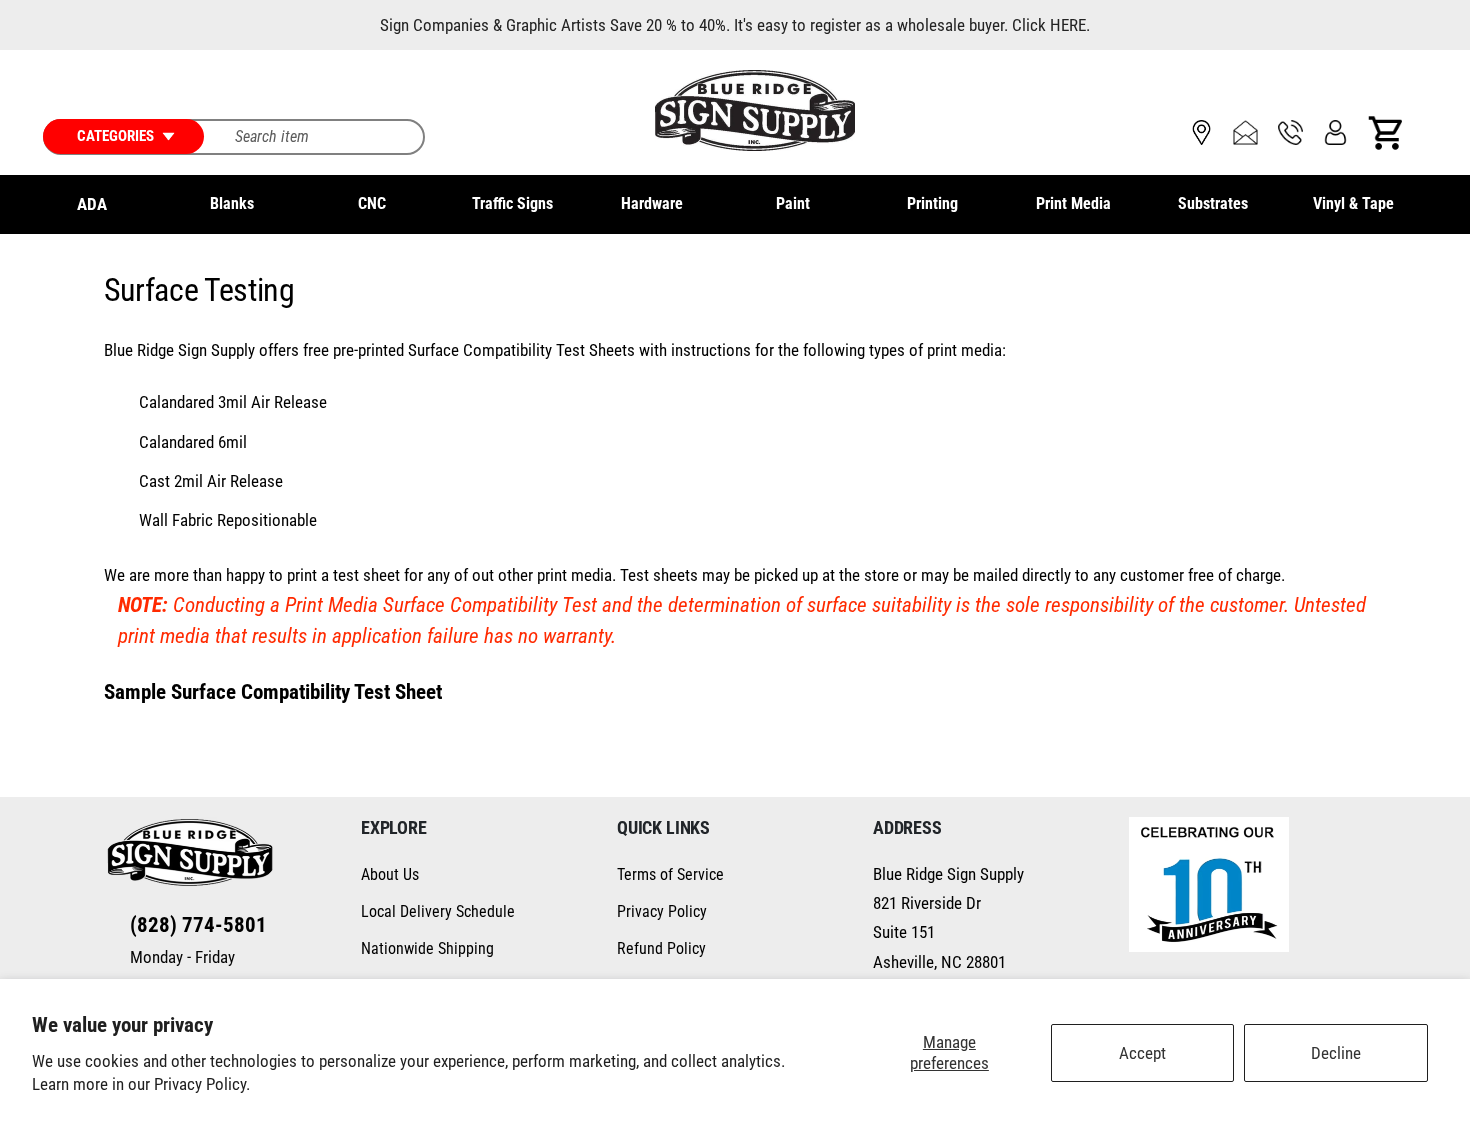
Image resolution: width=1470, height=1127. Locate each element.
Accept (1142, 1053)
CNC (372, 203)
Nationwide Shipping (427, 948)
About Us (390, 874)
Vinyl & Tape (1353, 203)
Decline (1336, 1053)
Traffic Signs (512, 203)
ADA (92, 204)
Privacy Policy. (202, 1084)
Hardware (652, 203)
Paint (793, 203)
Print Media (1073, 203)
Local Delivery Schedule (438, 911)
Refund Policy (661, 948)
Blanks (232, 203)
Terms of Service (670, 874)
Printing (932, 203)
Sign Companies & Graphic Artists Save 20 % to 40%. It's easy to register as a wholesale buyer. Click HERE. (735, 25)
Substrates (1213, 203)
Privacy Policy (662, 911)
